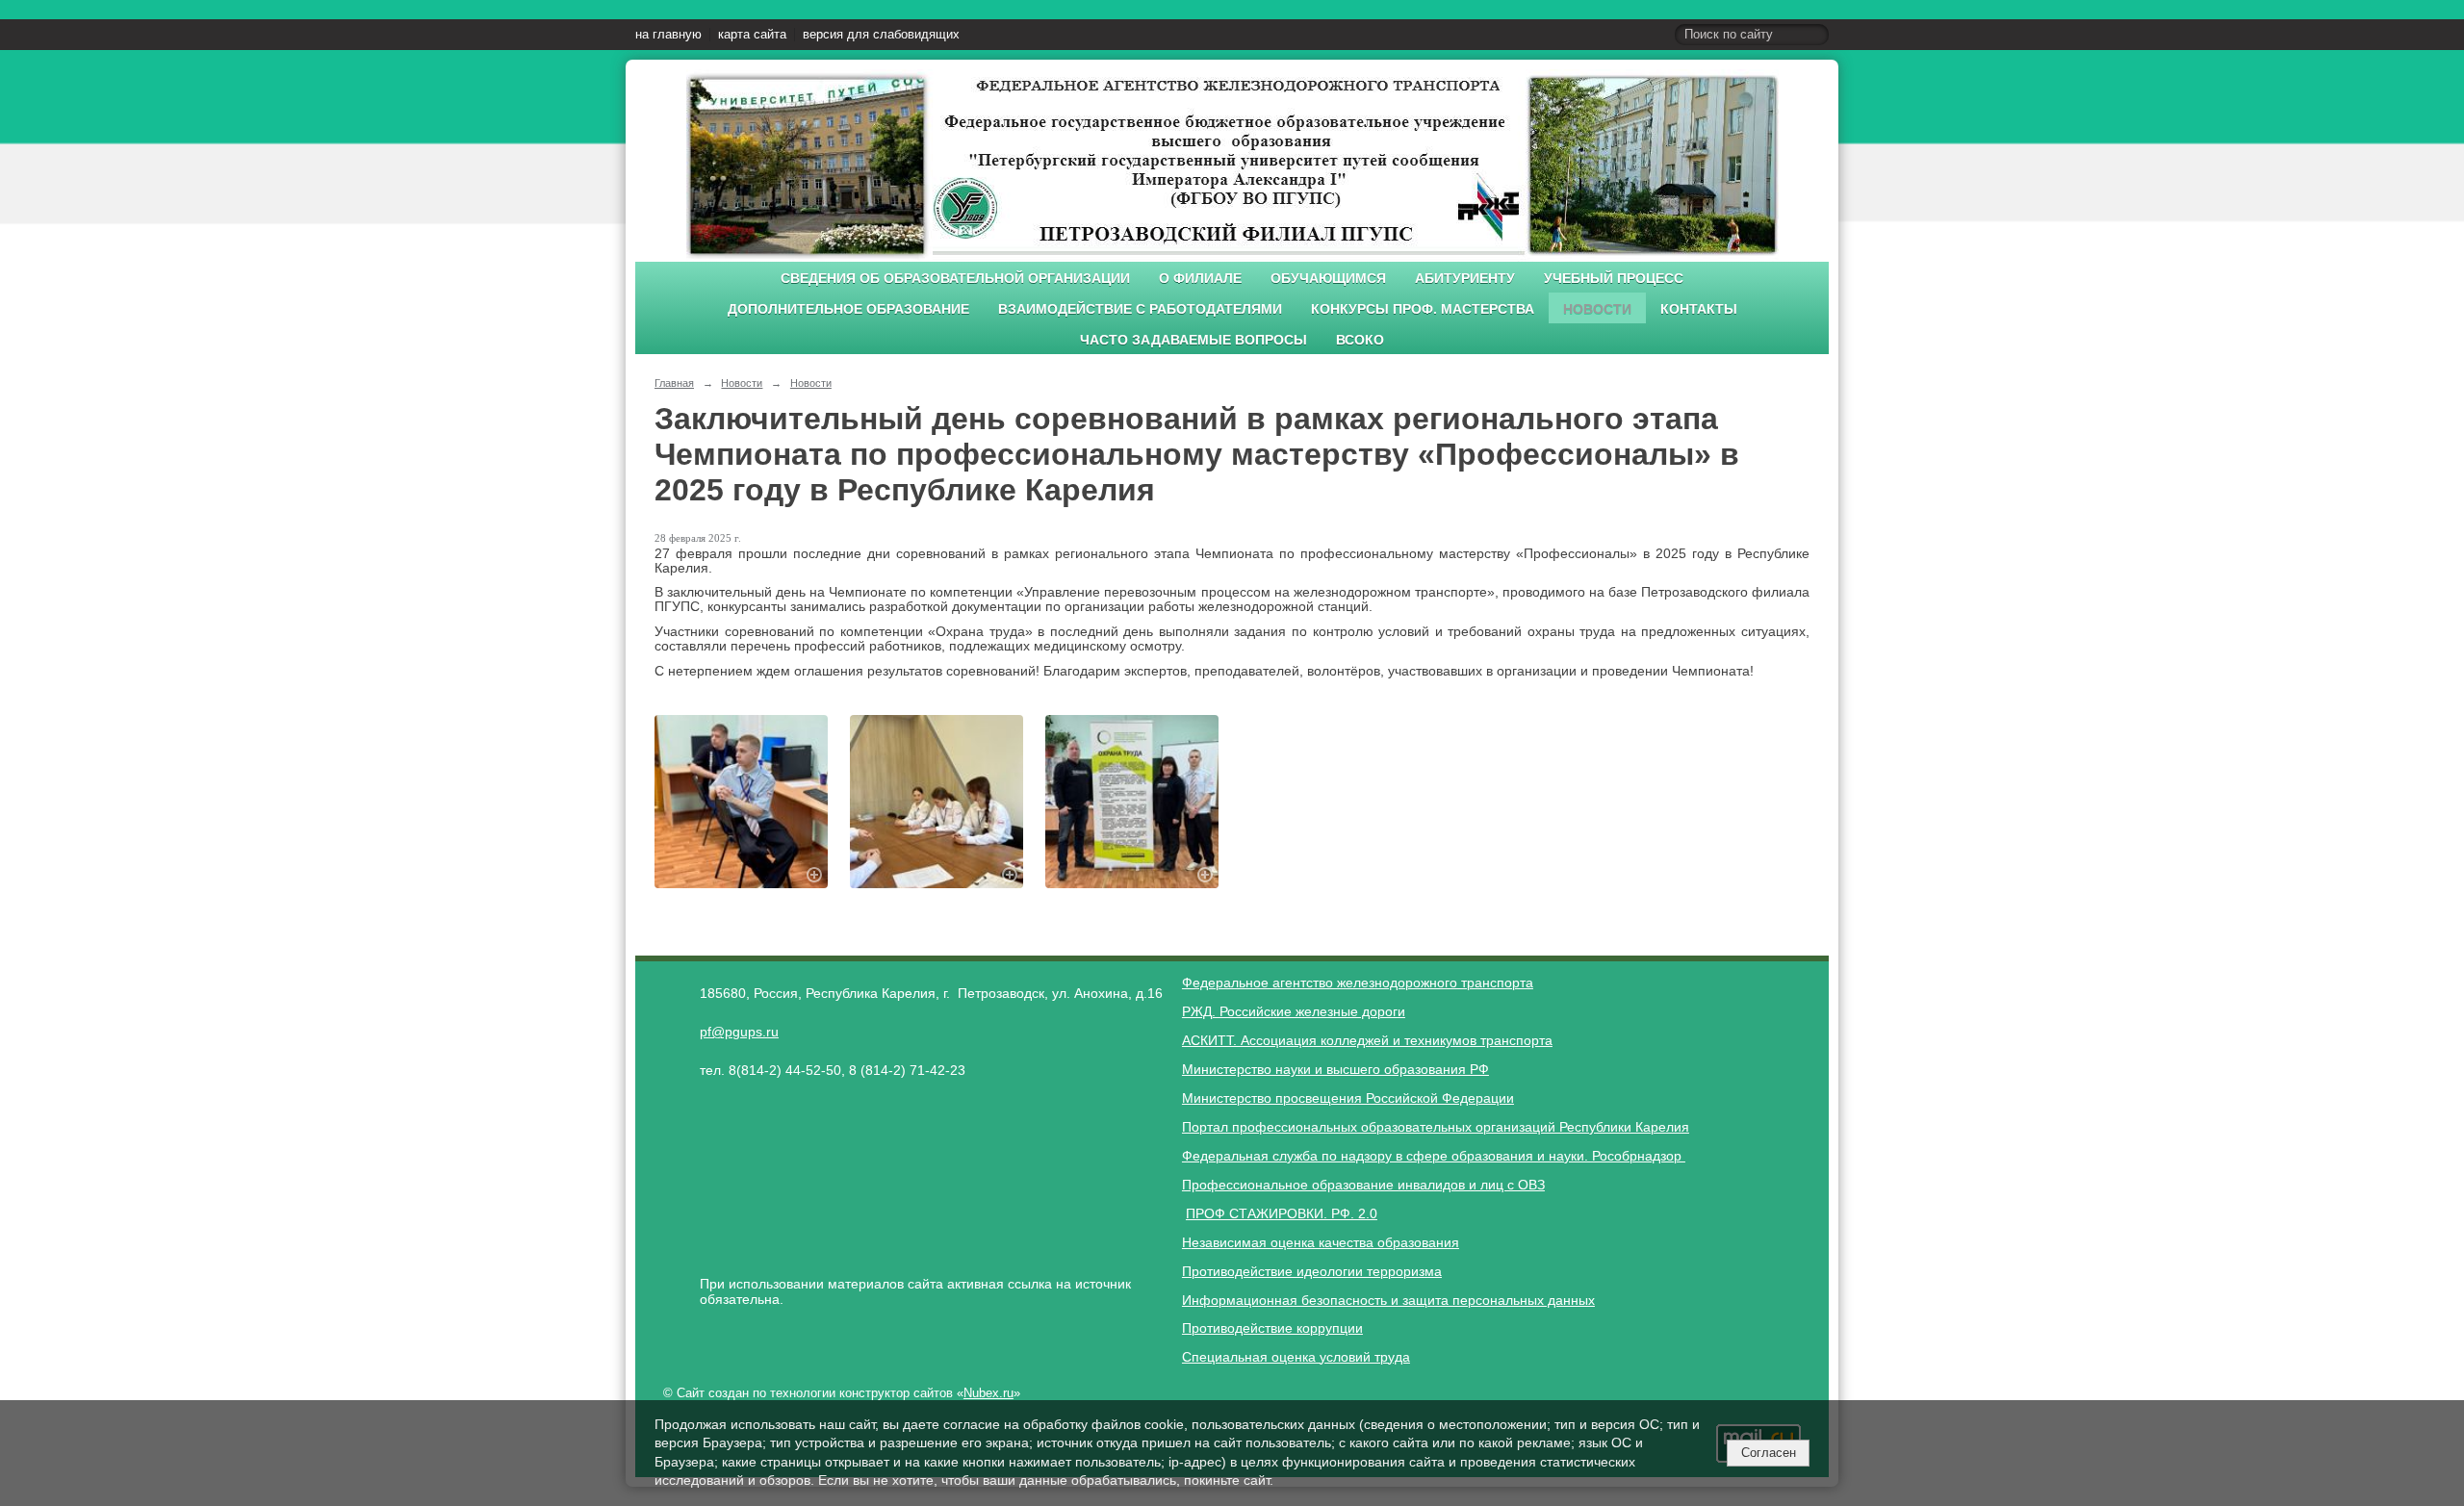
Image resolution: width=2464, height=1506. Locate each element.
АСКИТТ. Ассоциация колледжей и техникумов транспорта (1367, 1040)
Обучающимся (1328, 279)
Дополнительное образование (848, 309)
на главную (668, 35)
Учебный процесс (1614, 279)
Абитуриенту (1465, 279)
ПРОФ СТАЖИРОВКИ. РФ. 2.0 (1282, 1213)
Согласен (1769, 1453)
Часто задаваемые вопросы (1193, 340)
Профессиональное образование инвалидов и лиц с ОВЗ (1363, 1185)
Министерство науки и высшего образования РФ (1335, 1069)
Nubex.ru (988, 1393)
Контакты (1699, 309)
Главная (674, 383)
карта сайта (752, 35)
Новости (1597, 309)
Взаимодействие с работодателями (1140, 309)
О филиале (1200, 279)
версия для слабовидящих (881, 35)
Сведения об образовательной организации (955, 279)
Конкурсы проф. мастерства (1423, 309)
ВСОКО (1360, 340)
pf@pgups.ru (739, 1032)
